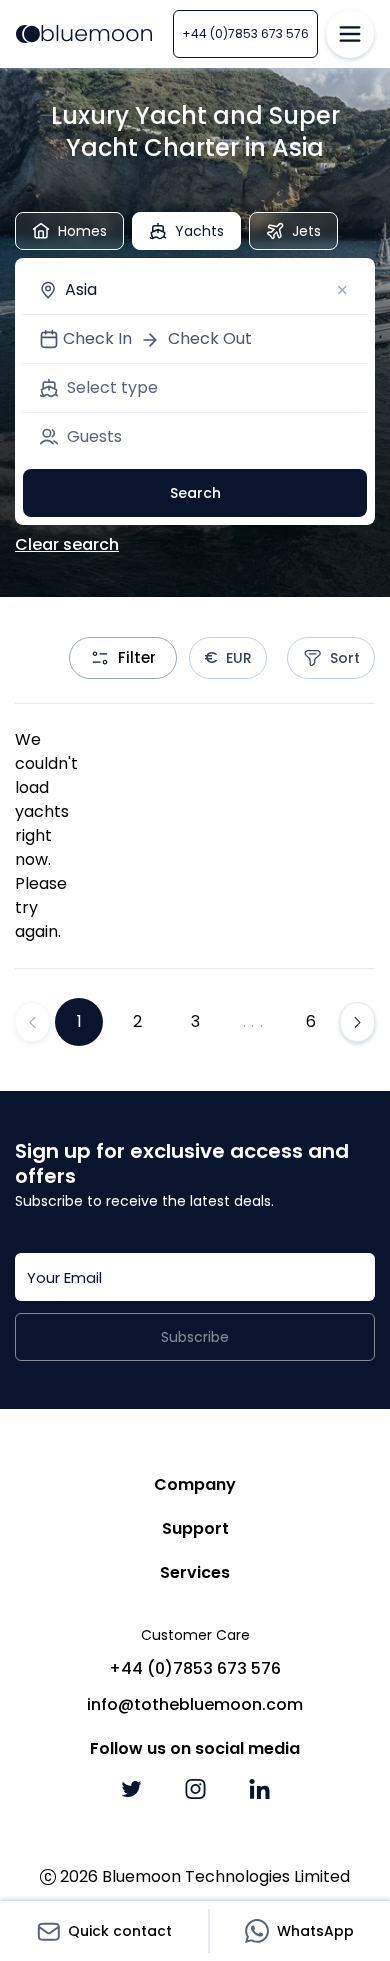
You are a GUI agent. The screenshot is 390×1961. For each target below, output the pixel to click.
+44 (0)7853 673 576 (245, 33)
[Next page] (357, 1022)
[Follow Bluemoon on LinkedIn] (259, 1789)
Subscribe (195, 1337)
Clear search (67, 544)
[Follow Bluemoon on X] (131, 1789)
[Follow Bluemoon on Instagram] (195, 1789)
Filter (137, 657)
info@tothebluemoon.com (195, 1704)
